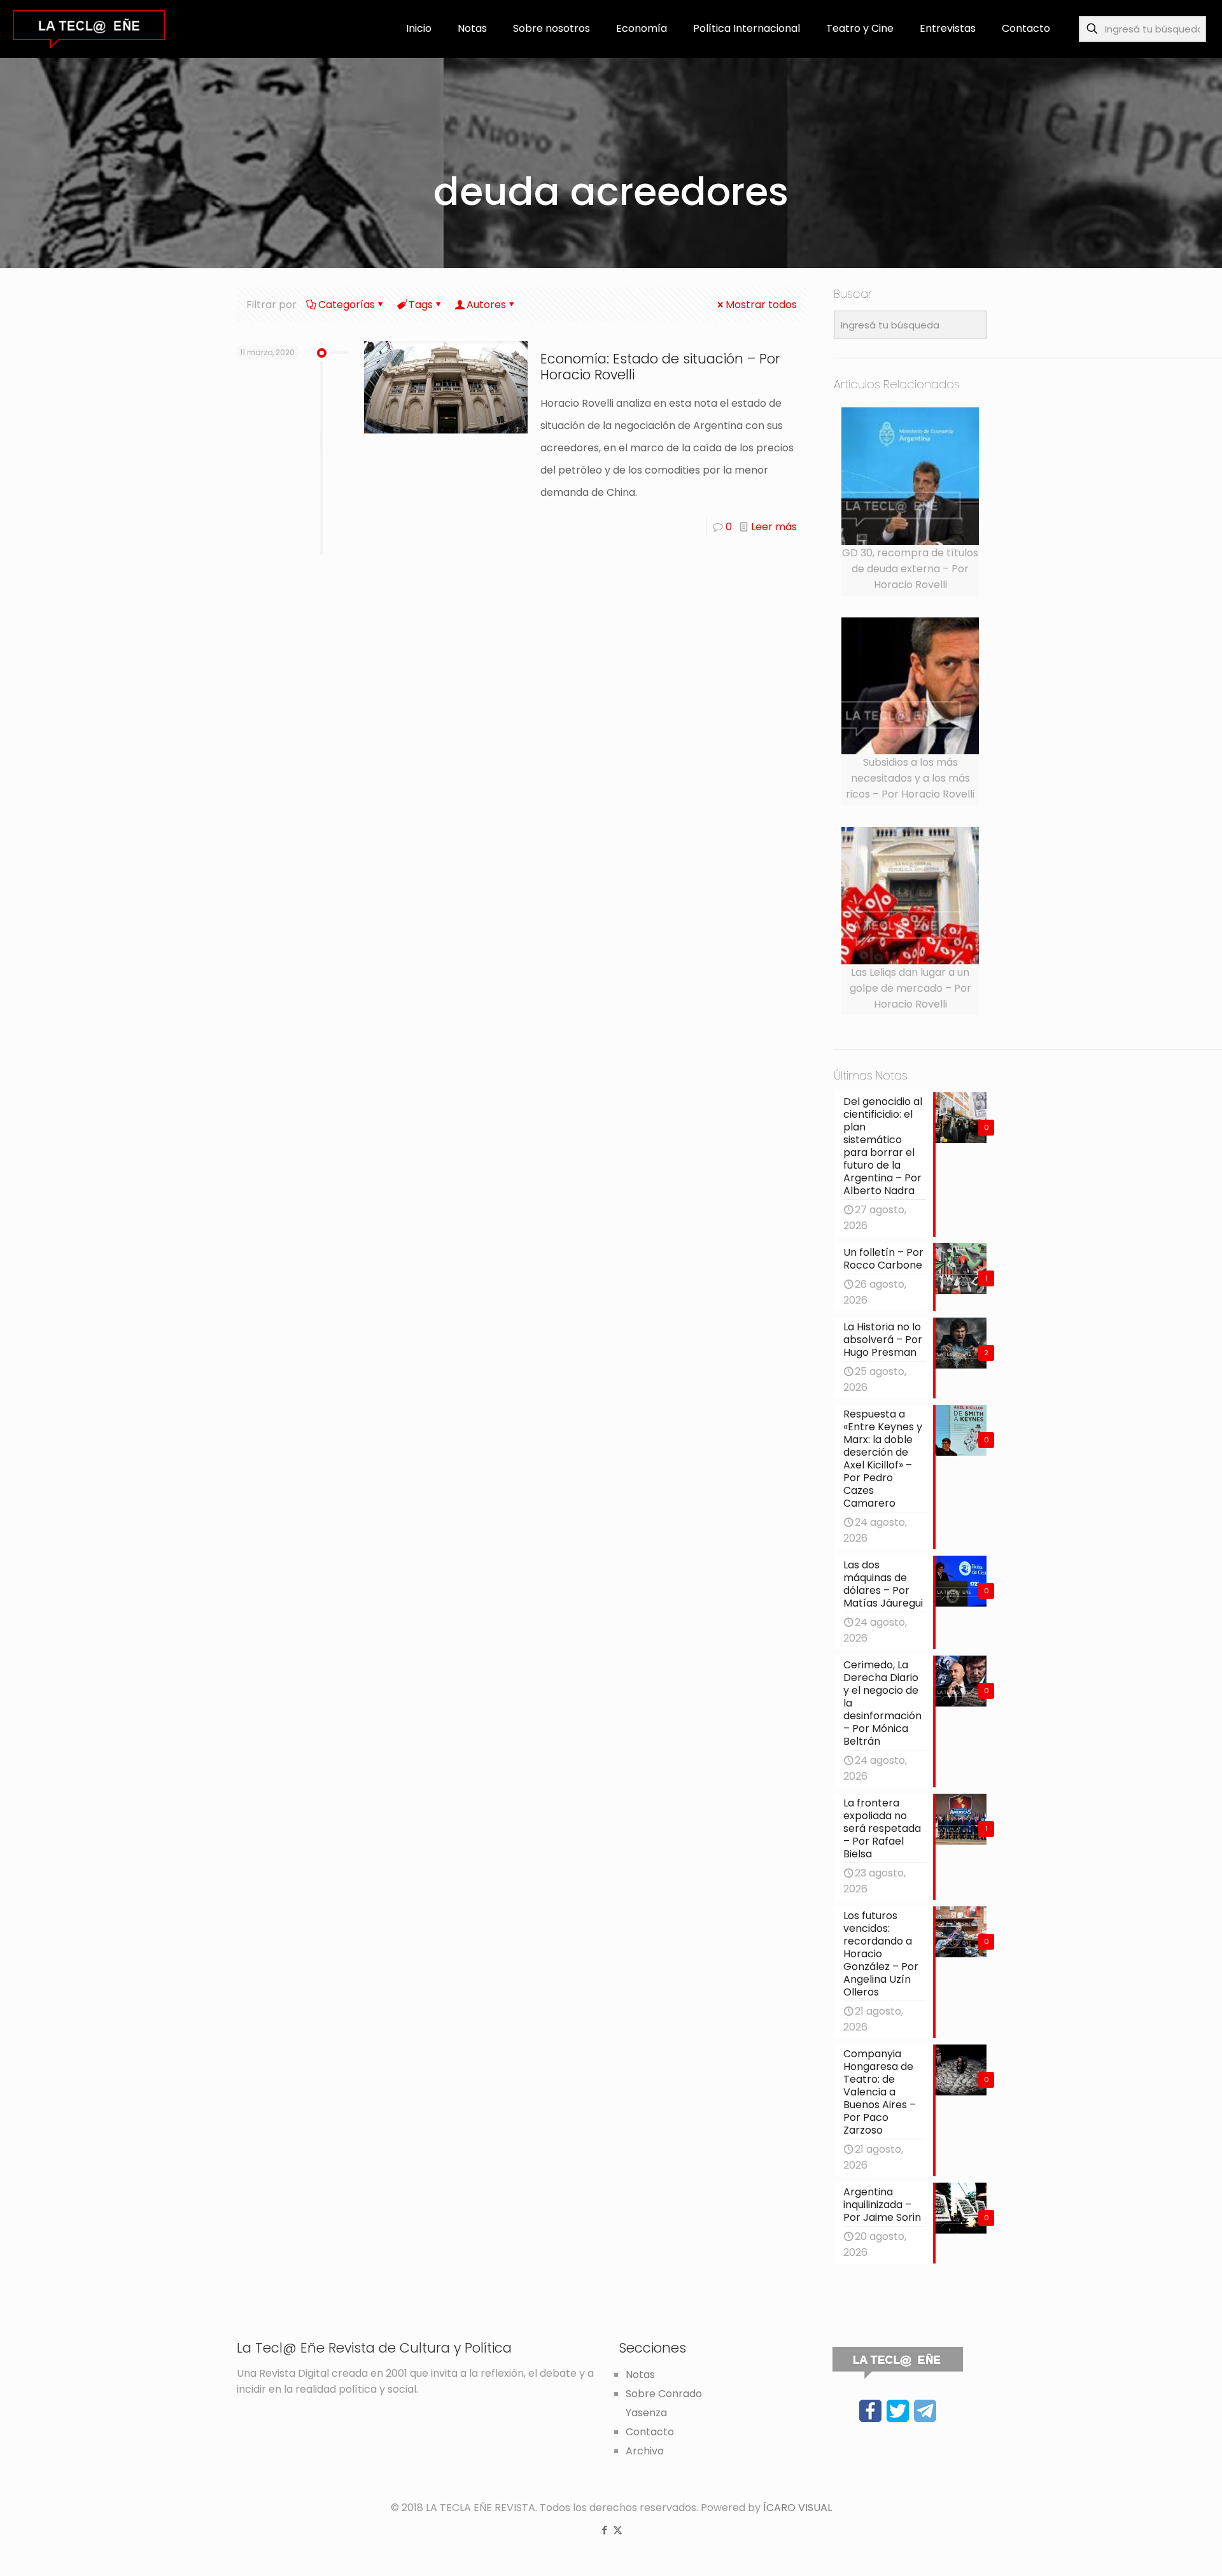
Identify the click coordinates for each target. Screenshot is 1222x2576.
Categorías (347, 305)
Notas (640, 2375)
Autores (486, 305)
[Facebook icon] (604, 2530)
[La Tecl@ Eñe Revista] (89, 29)
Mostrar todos (761, 305)
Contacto (650, 2432)
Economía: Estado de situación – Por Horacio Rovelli (660, 367)
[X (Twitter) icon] (618, 2530)
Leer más (774, 527)
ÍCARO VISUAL (797, 2508)
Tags (421, 305)
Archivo (645, 2451)
